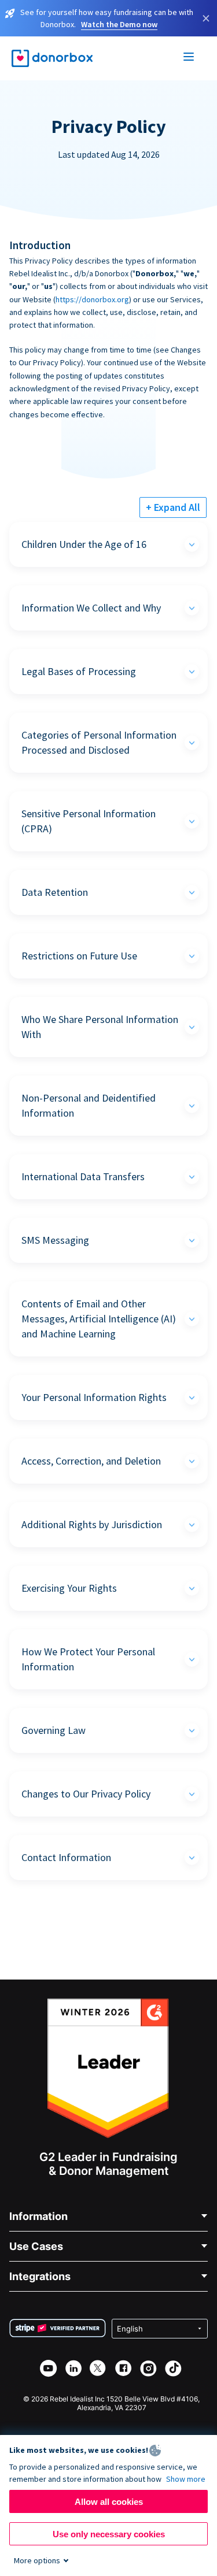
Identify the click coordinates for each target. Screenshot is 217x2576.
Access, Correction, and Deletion (91, 1461)
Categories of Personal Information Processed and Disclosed (99, 742)
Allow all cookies (109, 2502)
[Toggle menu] (189, 58)
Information (38, 2216)
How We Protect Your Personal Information (88, 1659)
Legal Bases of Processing (79, 671)
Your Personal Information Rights (94, 1397)
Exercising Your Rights (69, 1588)
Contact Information (66, 1857)
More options (37, 2560)
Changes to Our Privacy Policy (86, 1794)
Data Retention (55, 892)
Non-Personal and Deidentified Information (89, 1105)
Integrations (40, 2276)
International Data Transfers (83, 1176)
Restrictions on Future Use (79, 956)
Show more (186, 2479)
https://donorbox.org (92, 299)
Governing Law (54, 1730)
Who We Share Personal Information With (100, 1027)
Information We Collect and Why (91, 608)
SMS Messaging (55, 1240)
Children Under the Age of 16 (84, 544)
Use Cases (36, 2246)
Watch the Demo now (119, 24)
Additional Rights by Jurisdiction (92, 1524)
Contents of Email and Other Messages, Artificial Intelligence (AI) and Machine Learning (99, 1319)
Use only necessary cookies (109, 2534)
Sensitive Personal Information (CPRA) (89, 821)
